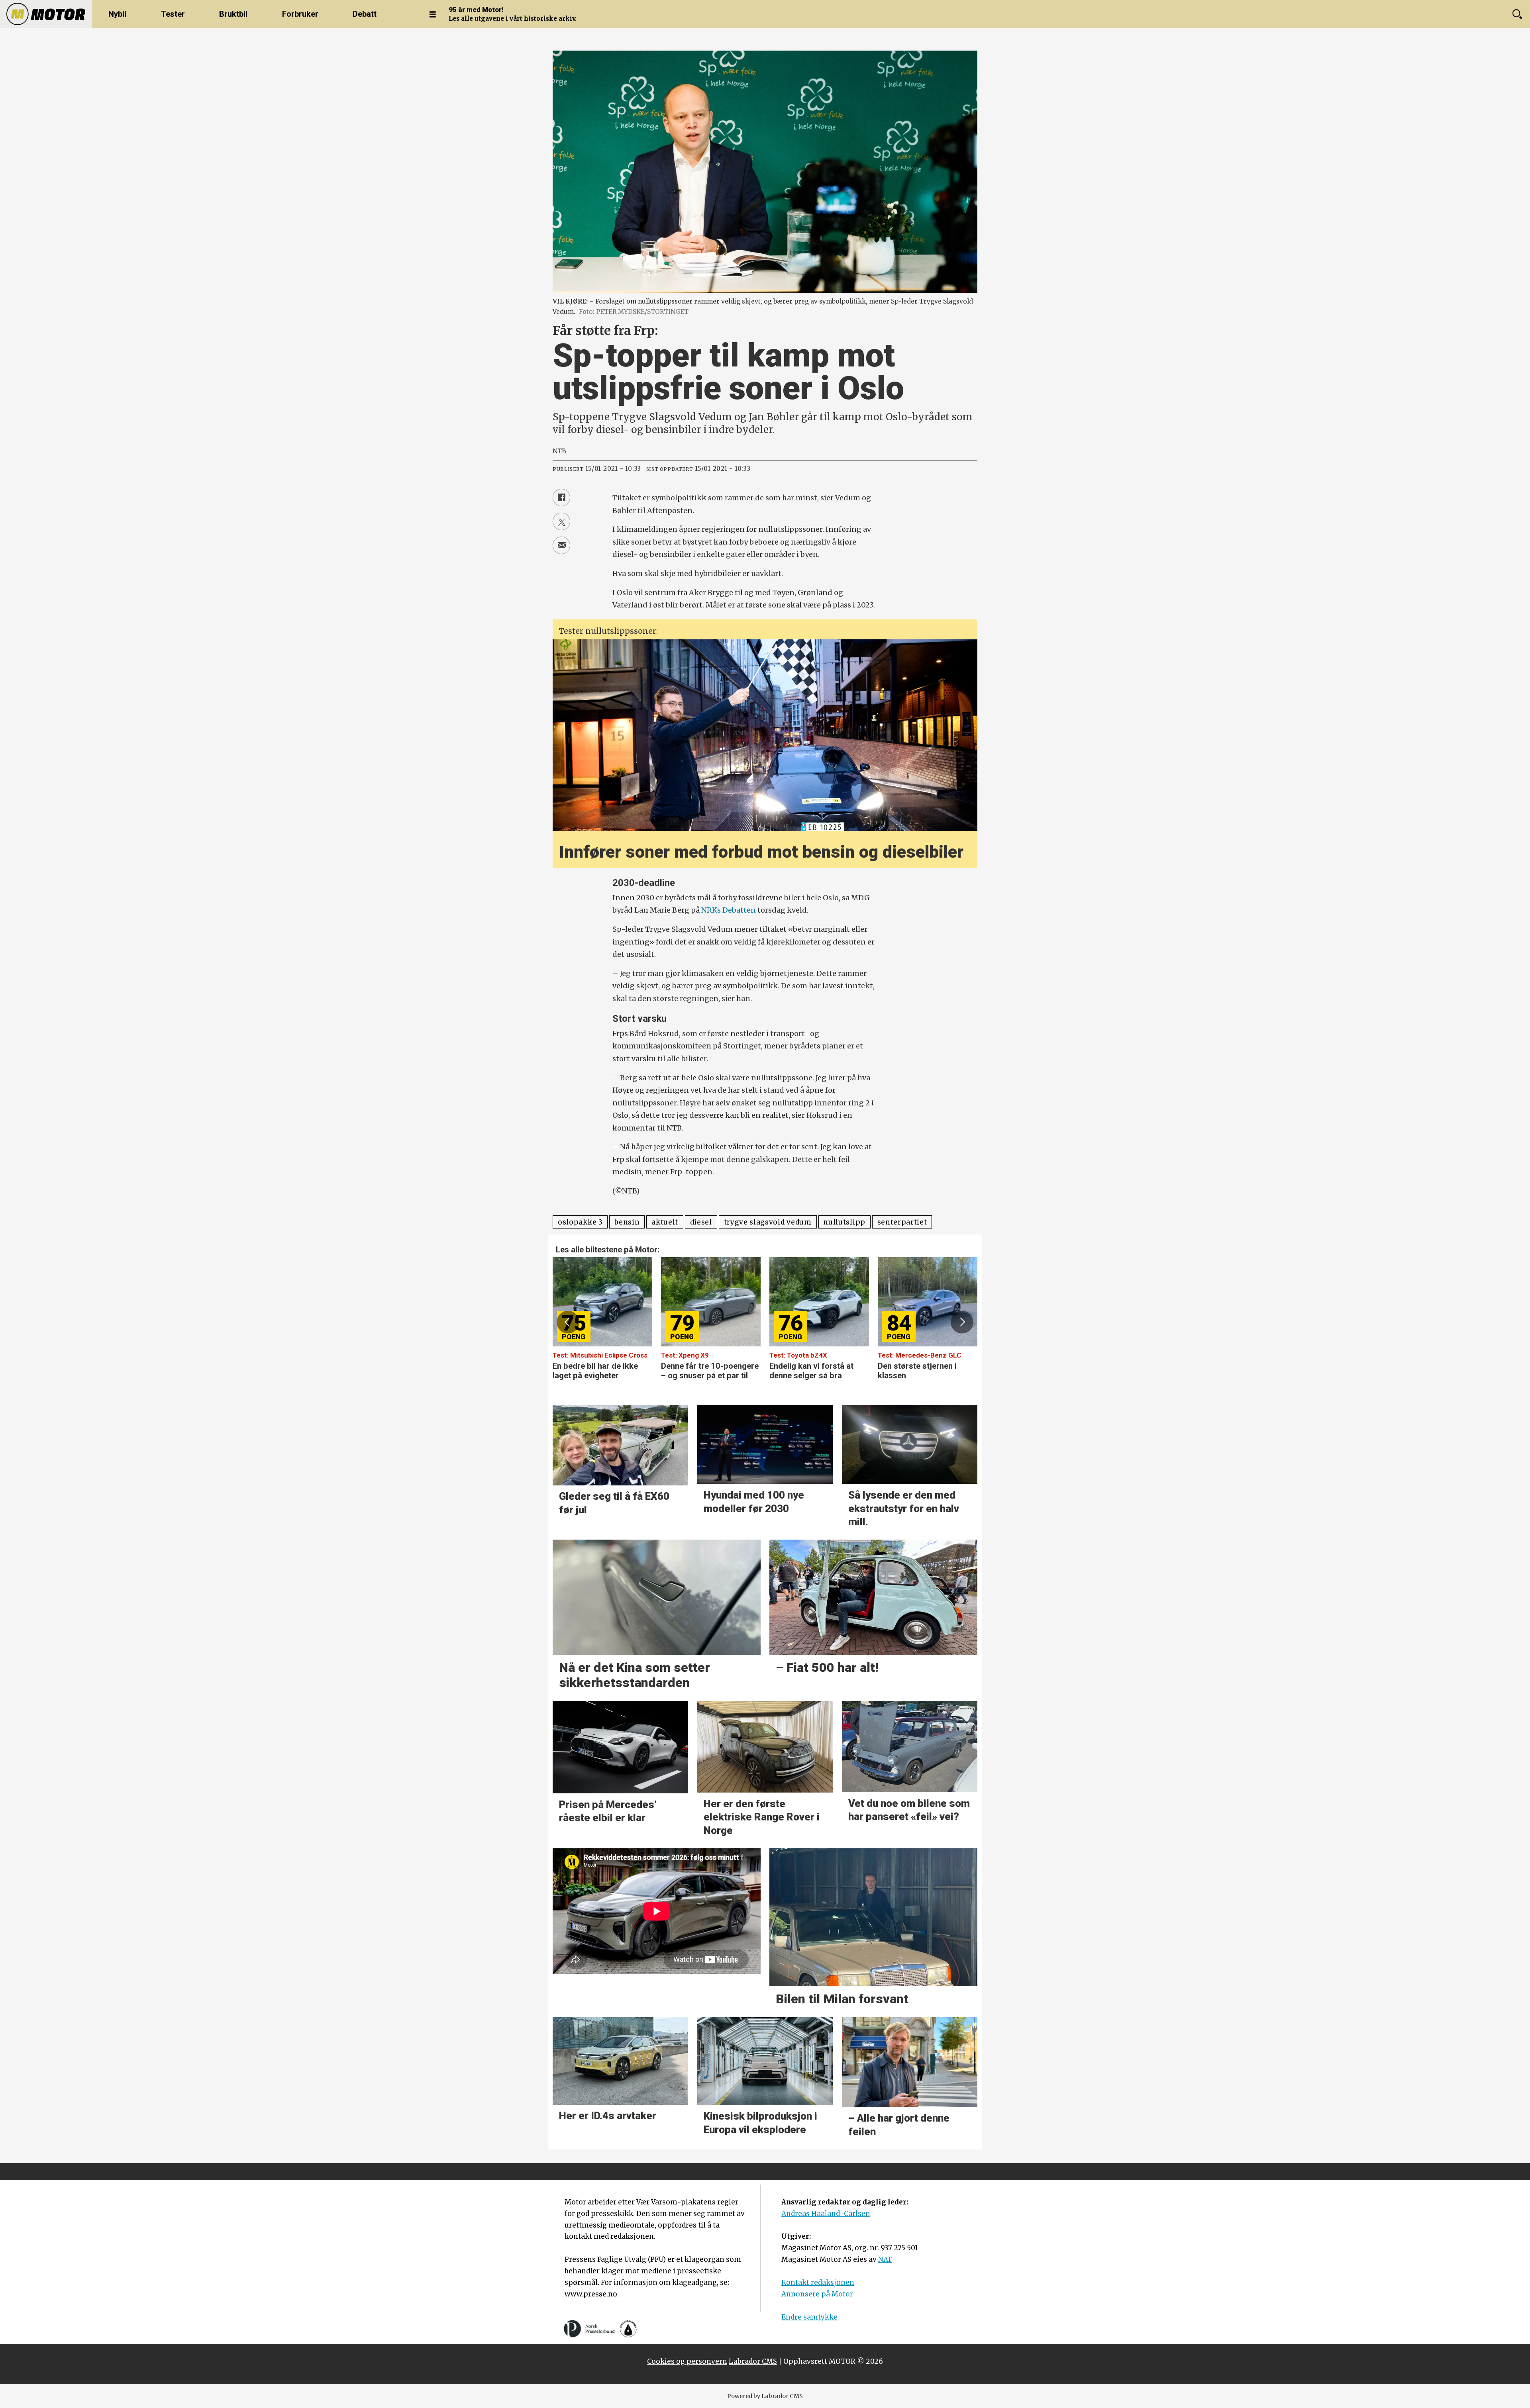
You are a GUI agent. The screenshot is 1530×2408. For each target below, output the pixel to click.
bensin (627, 1222)
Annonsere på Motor (817, 2294)
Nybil (117, 14)
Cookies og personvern (687, 2361)
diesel (701, 1222)
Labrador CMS (753, 2361)
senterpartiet (902, 1222)
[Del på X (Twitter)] (561, 521)
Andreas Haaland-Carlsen (826, 2214)
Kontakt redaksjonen (818, 2283)
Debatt (365, 14)
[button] (568, 1322)
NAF (885, 2259)
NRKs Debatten (729, 910)
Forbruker (300, 14)
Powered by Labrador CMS (765, 2396)
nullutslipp (844, 1222)
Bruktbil (233, 14)
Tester (173, 14)
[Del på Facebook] (561, 498)
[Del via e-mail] (561, 545)
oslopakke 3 (580, 1222)
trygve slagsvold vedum (768, 1222)
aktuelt (665, 1222)
